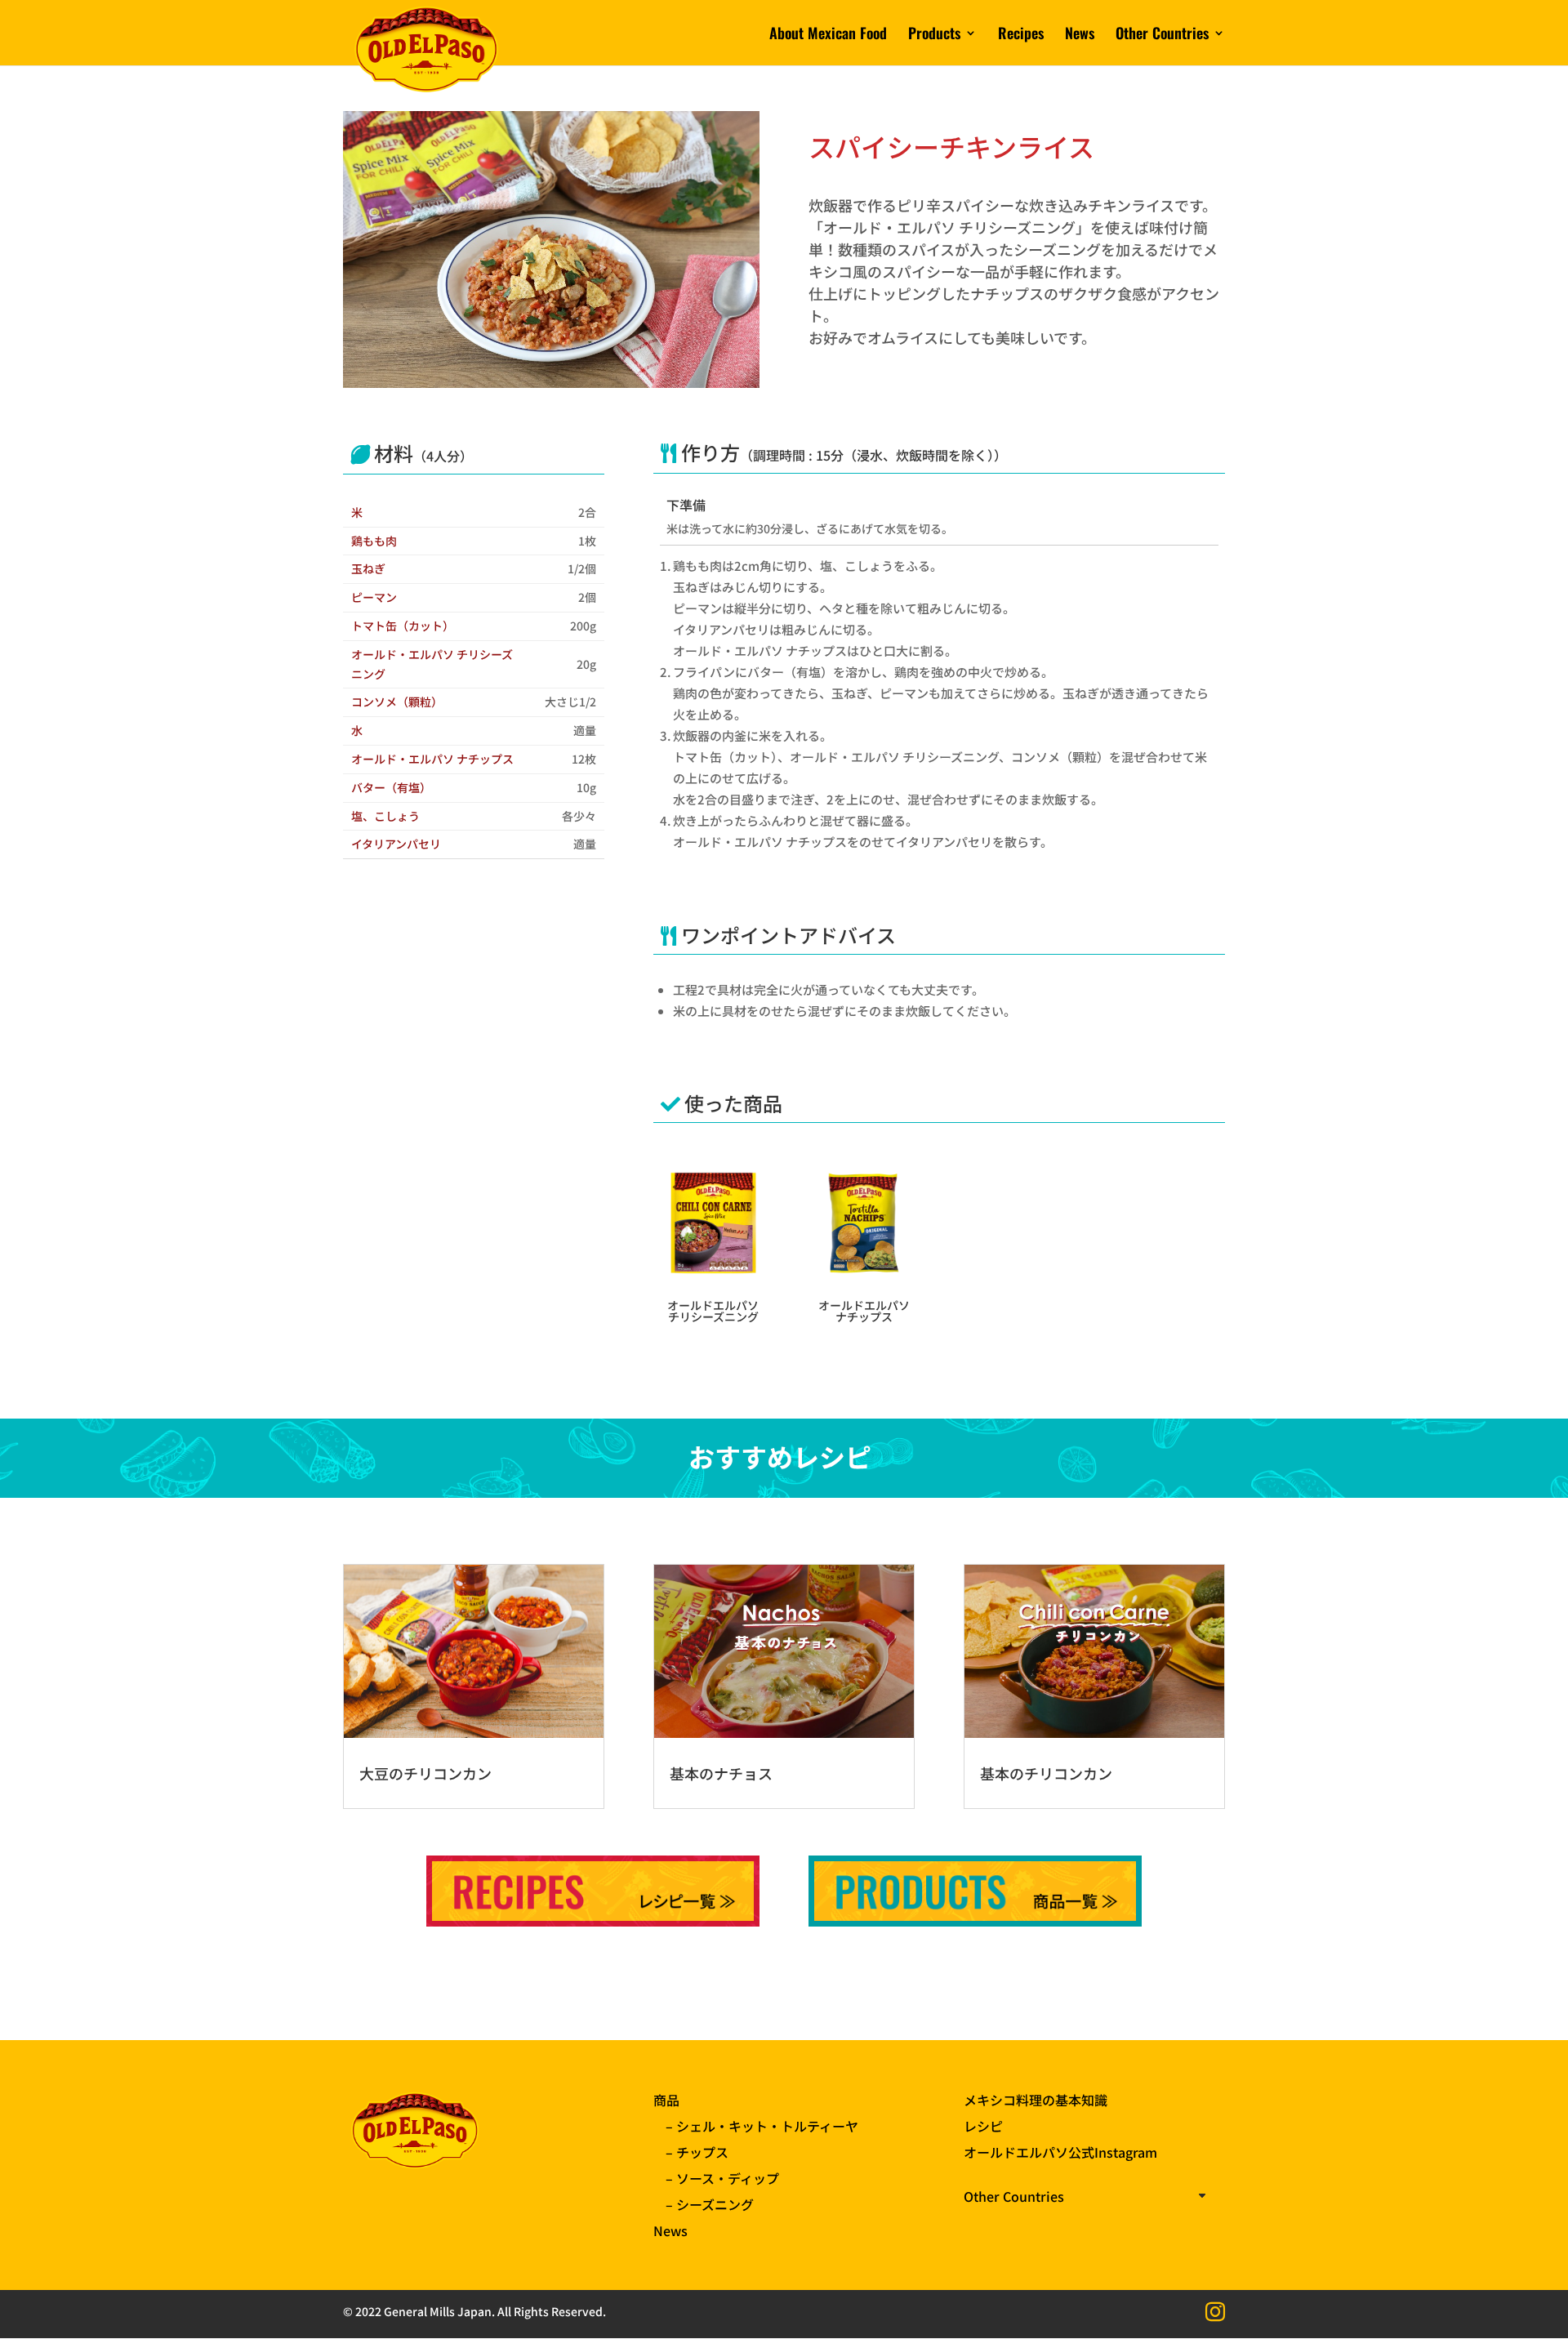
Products (934, 35)
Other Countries (1162, 35)
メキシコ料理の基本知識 (1036, 2100)
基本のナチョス (721, 1773)
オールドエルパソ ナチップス (864, 1311)
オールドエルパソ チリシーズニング (713, 1311)
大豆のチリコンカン (425, 1773)
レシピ (983, 2126)
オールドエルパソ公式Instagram (1060, 2152)
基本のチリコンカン (1046, 1773)
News (1080, 35)
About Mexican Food (828, 35)
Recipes (1021, 35)
